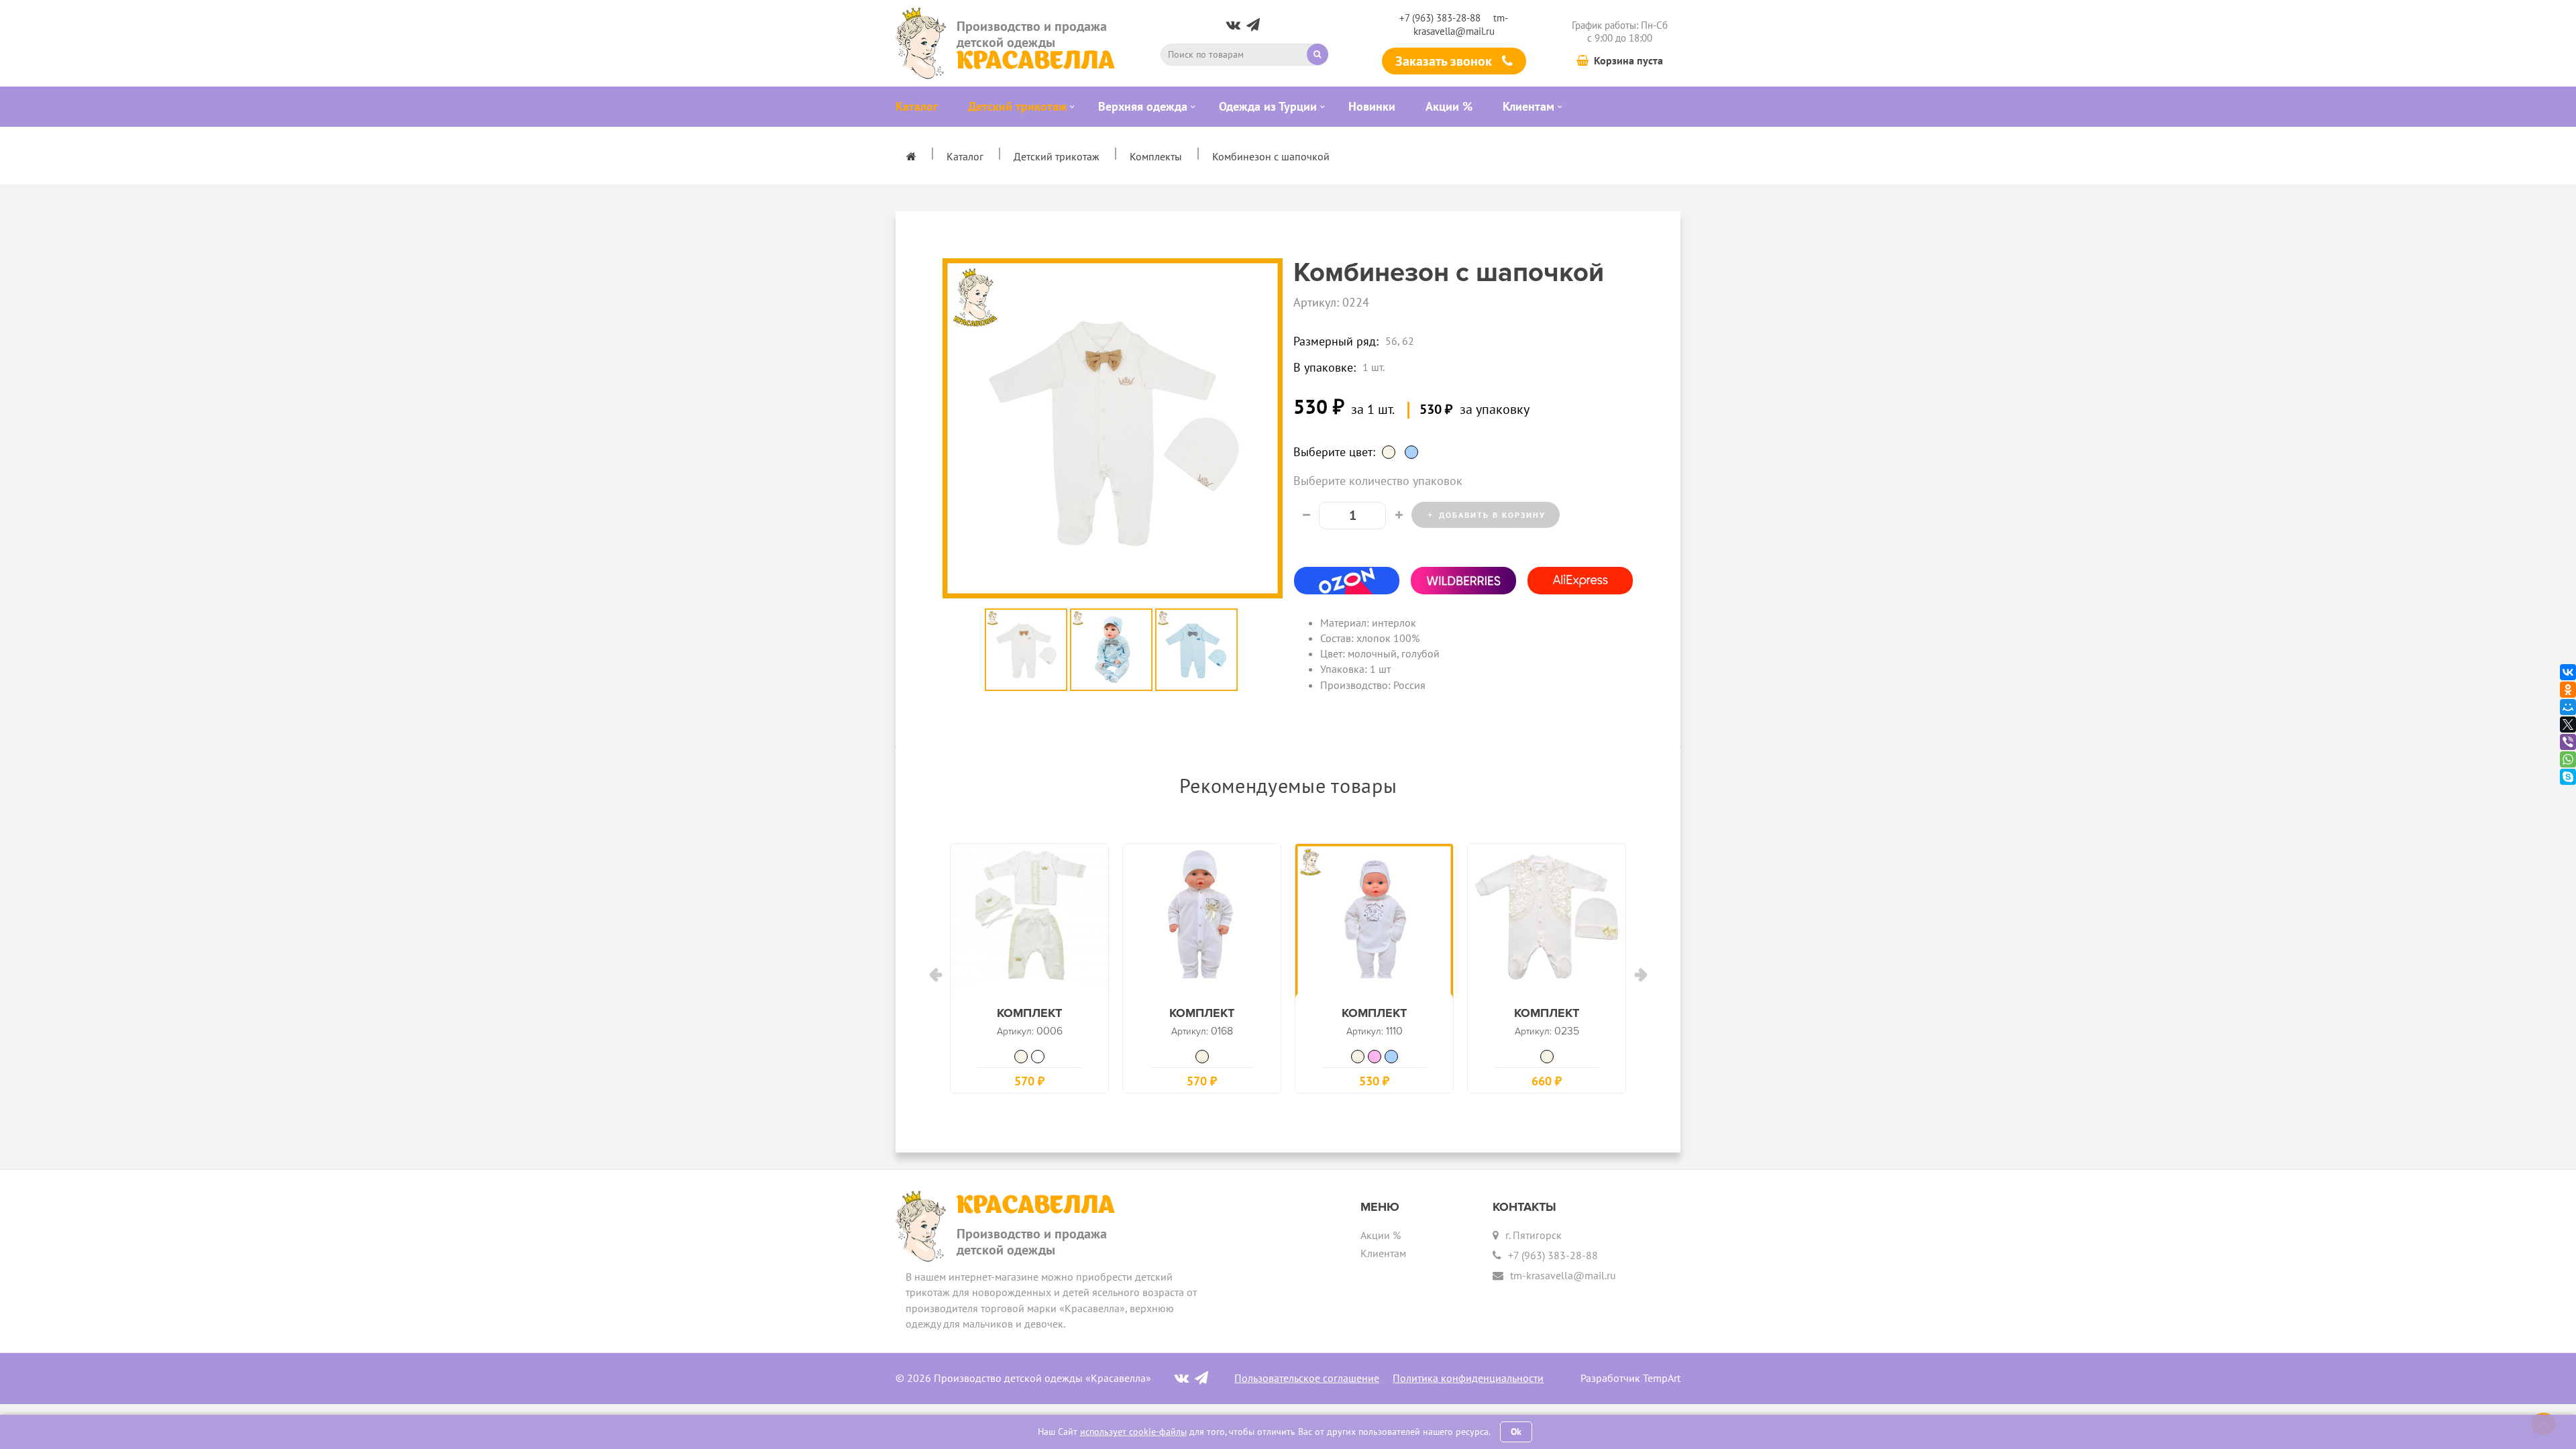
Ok (1516, 1432)
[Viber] (2568, 742)
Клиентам (1383, 1253)
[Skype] (2568, 777)
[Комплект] (1029, 923)
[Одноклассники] (2568, 690)
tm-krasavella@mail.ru (1461, 24)
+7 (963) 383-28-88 (1440, 18)
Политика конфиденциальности (1468, 1378)
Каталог (965, 156)
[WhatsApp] (2568, 759)
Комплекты (1156, 156)
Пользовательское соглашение (1307, 1378)
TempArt (1662, 1378)
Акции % (1381, 1235)
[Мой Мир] (2568, 707)
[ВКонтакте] (2568, 672)
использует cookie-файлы (1133, 1432)
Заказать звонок (1445, 61)
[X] (2568, 724)
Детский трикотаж (1057, 156)
